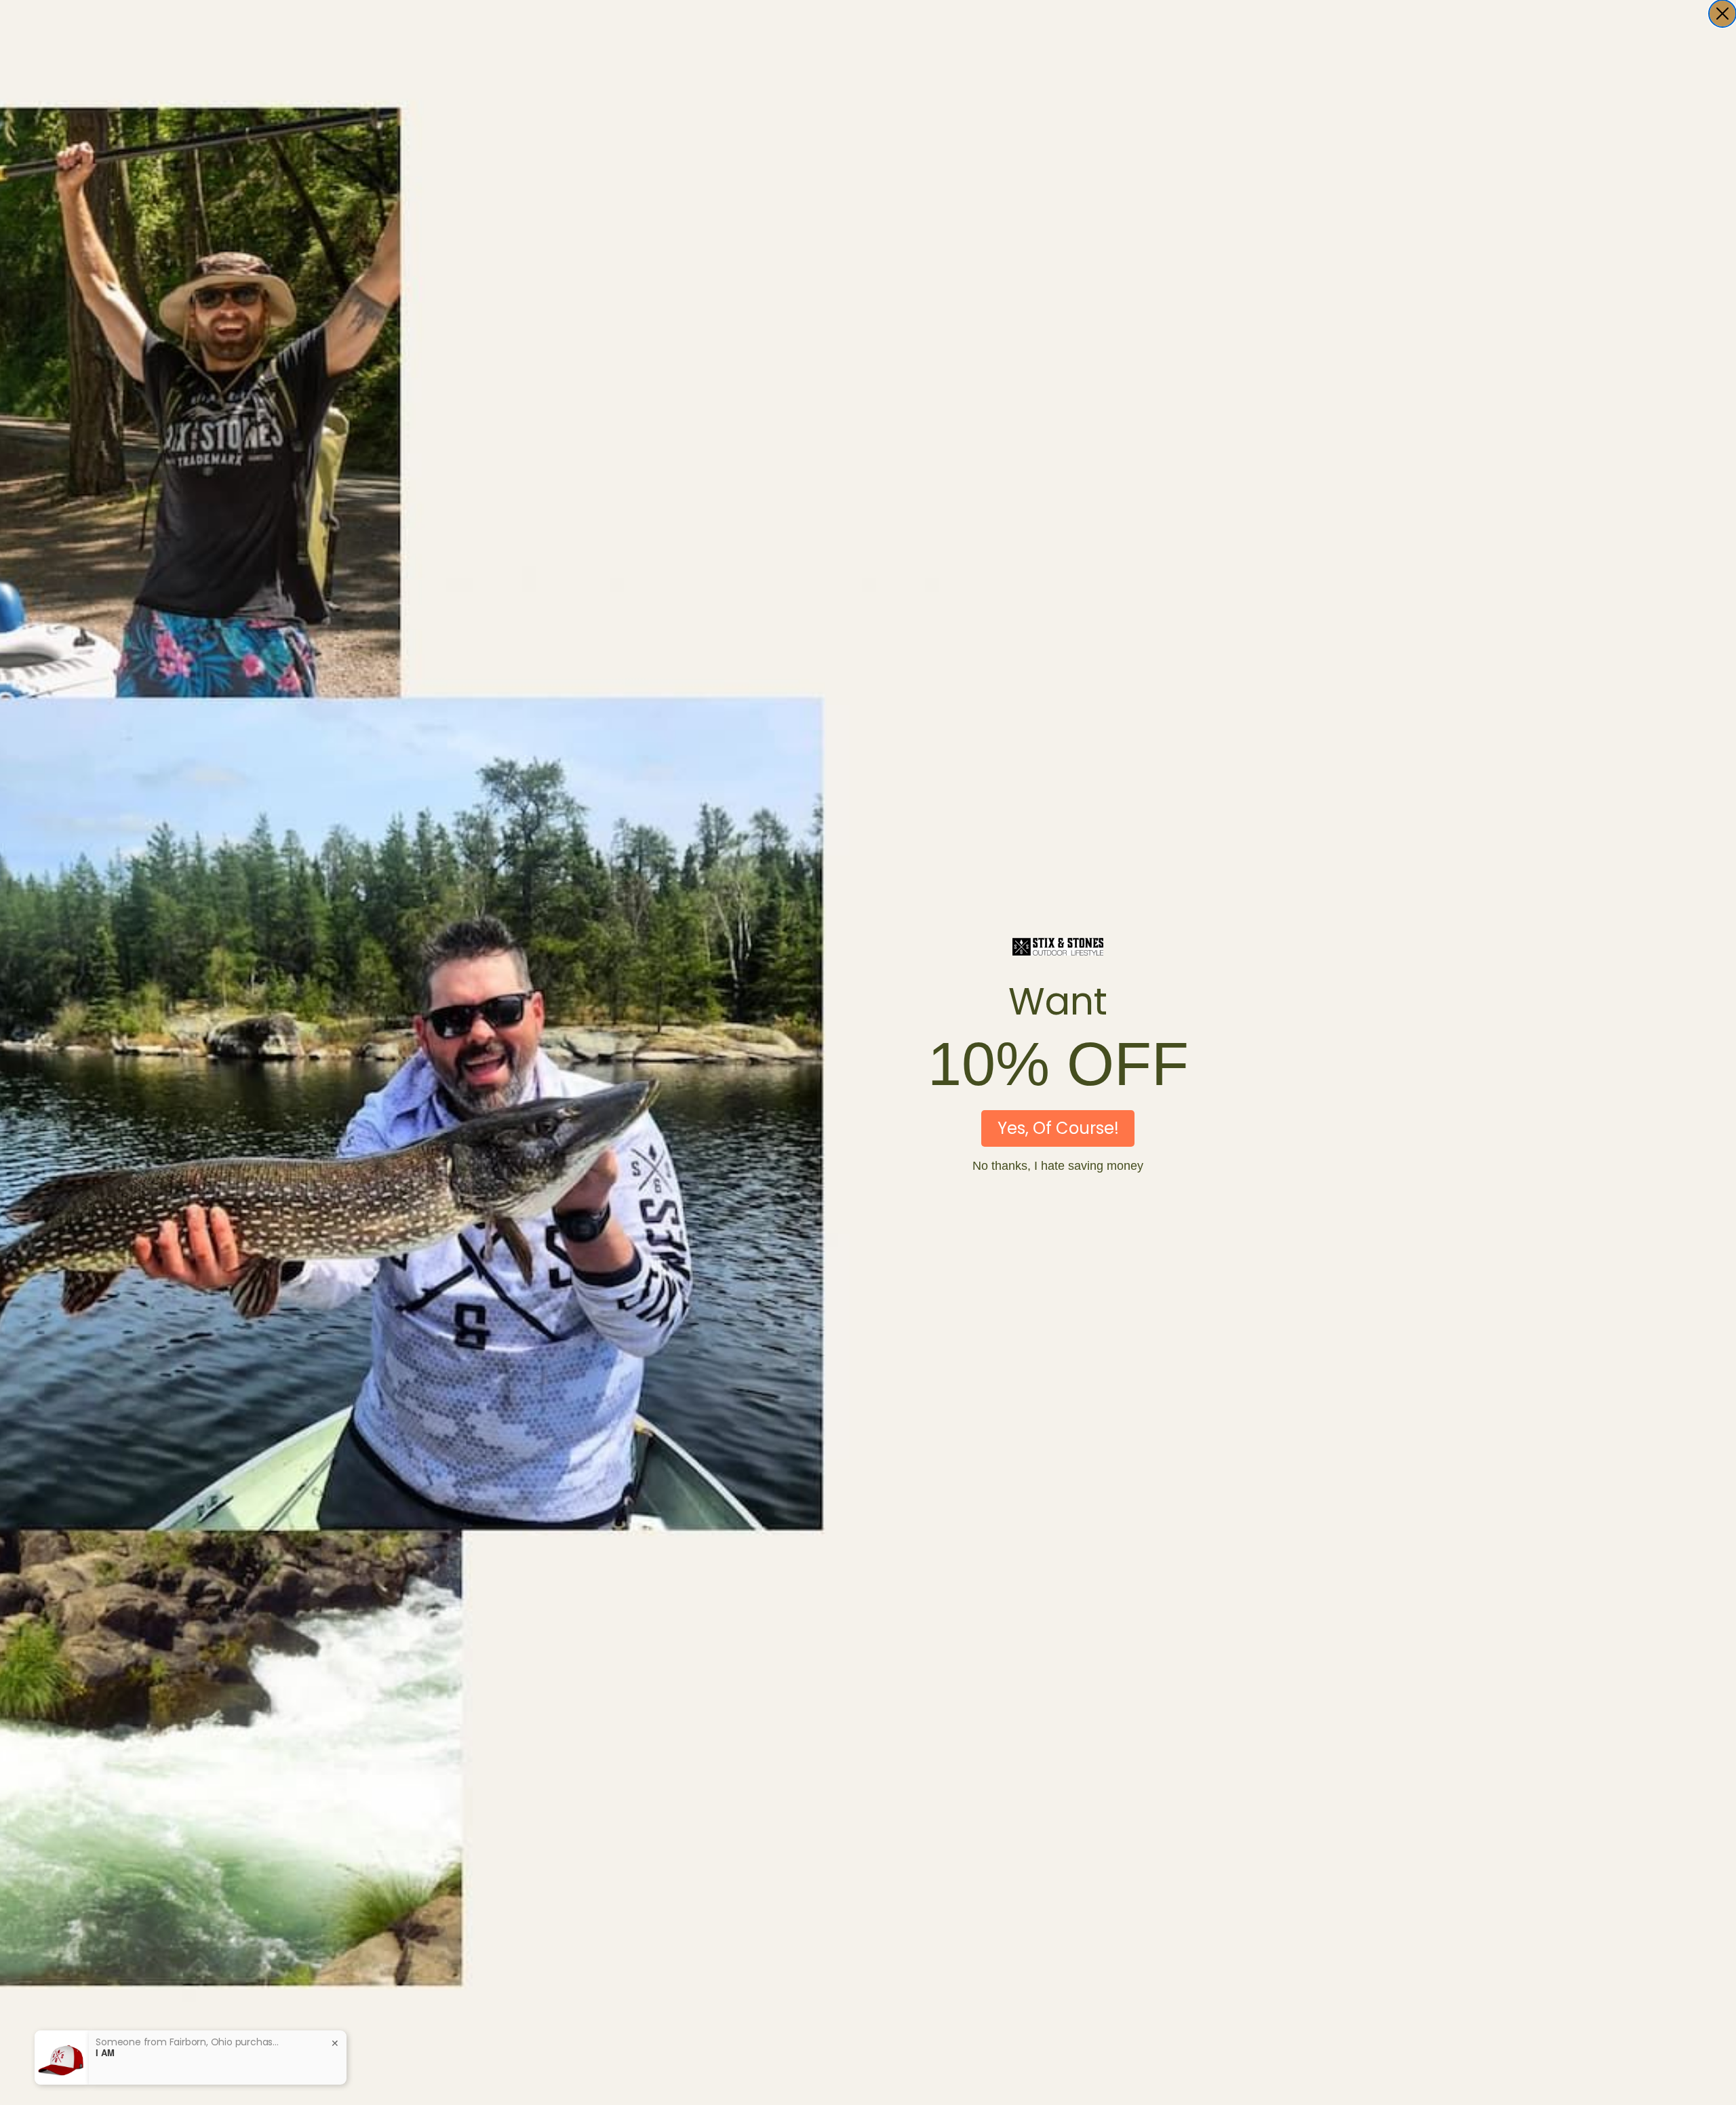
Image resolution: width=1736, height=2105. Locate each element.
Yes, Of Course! (1058, 1128)
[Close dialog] (1722, 14)
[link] (1058, 947)
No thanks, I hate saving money (1058, 1166)
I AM (105, 2053)
